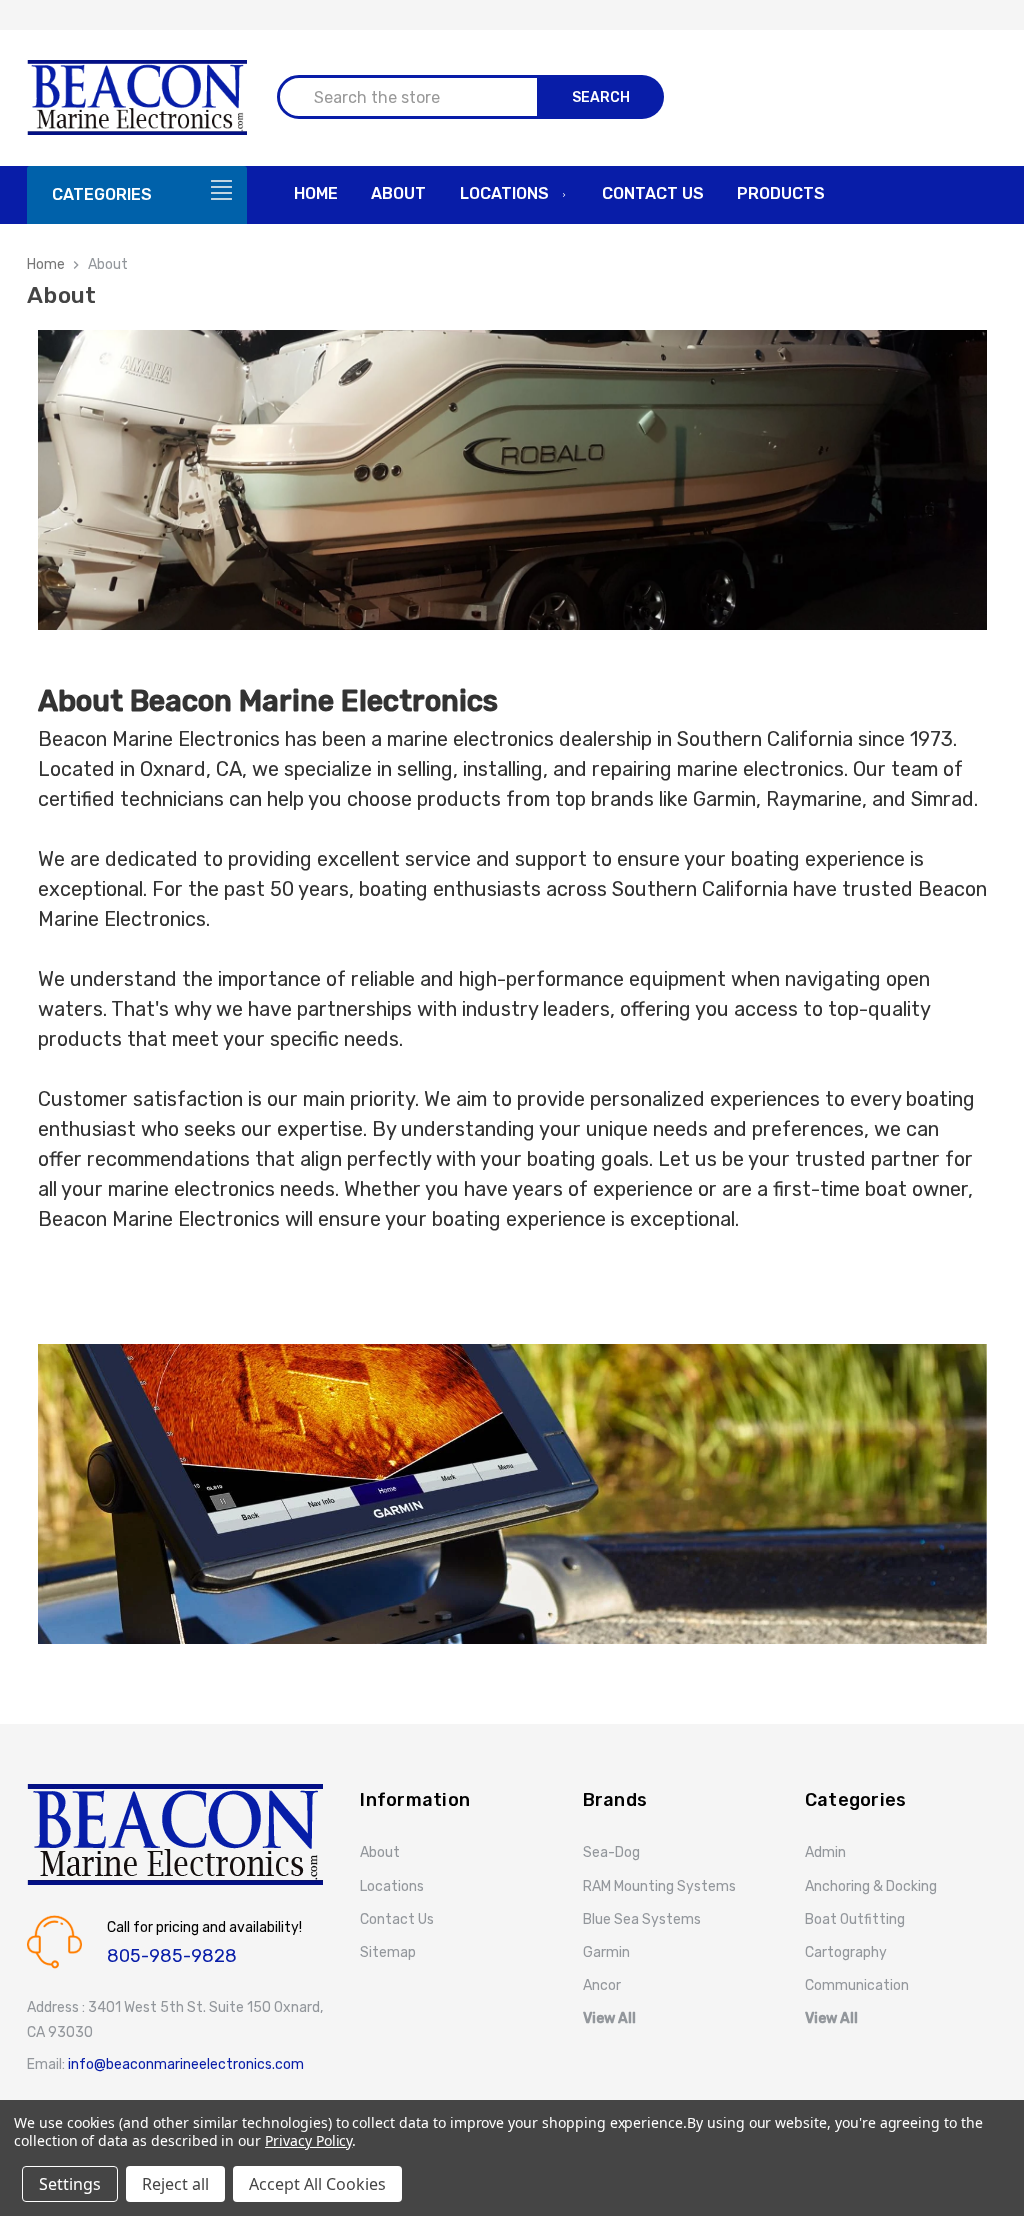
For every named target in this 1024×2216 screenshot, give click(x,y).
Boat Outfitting (855, 1919)
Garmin (606, 1952)
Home (316, 193)
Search (601, 97)
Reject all (175, 2184)
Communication (857, 1985)
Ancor (602, 1985)
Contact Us (653, 193)
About (398, 193)
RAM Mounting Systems (659, 1886)
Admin (825, 1852)
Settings (70, 2184)
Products (781, 193)
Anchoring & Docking (871, 1886)
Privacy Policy (308, 2140)
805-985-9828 (172, 1956)
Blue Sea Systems (642, 1919)
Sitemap (388, 1952)
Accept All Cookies (317, 2184)
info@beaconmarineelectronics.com (186, 2064)
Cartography (846, 1952)
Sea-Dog (611, 1852)
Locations (504, 193)
